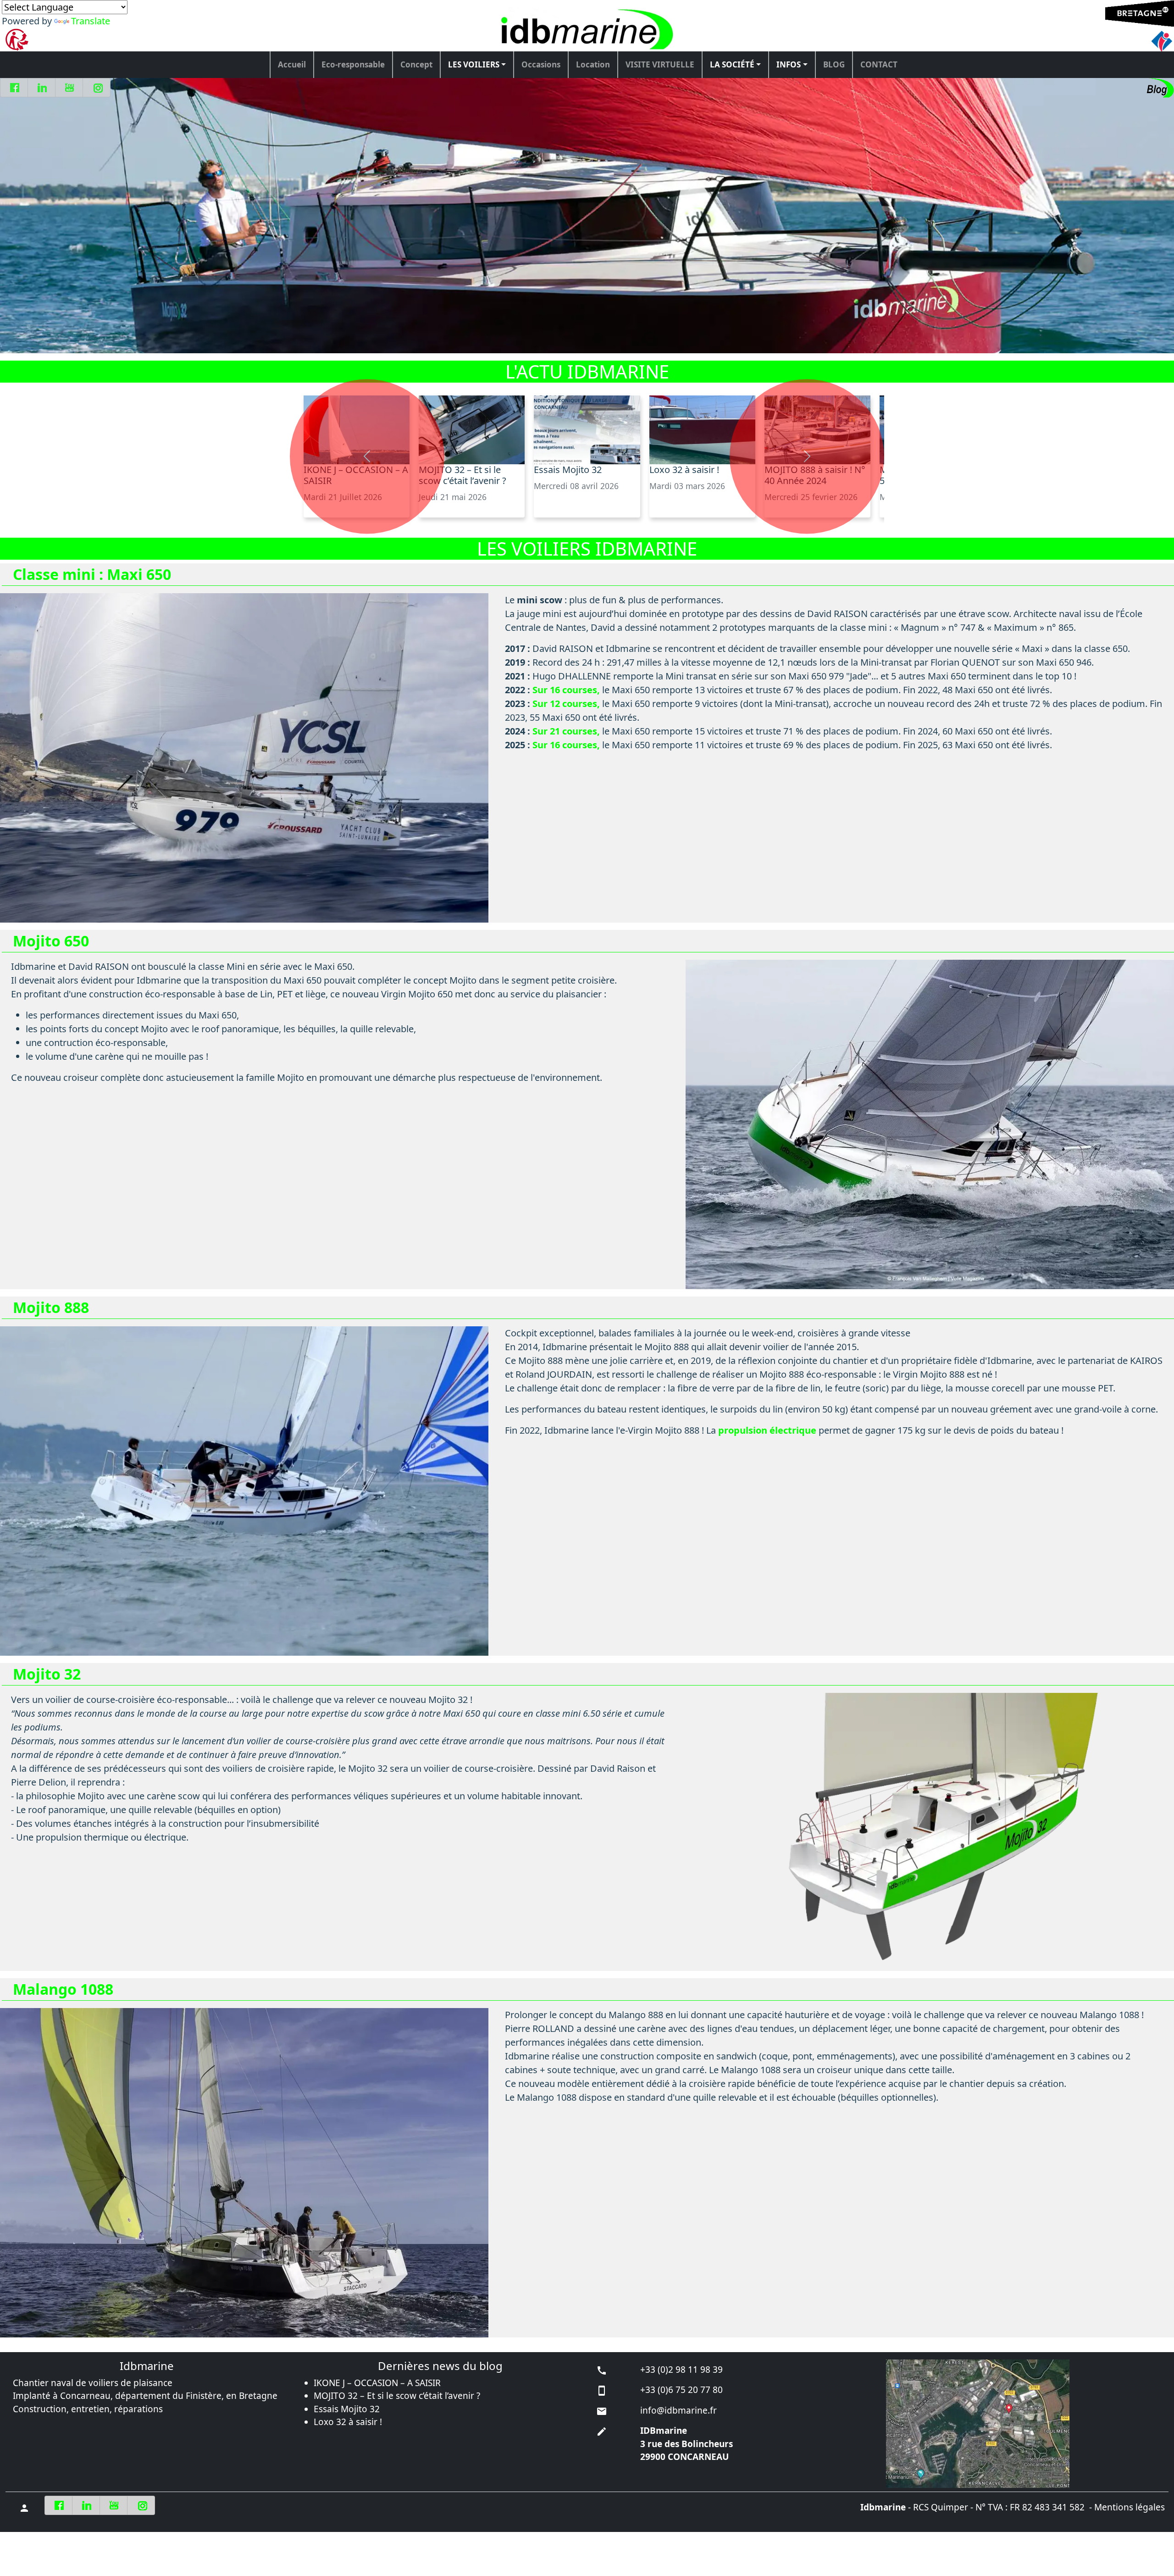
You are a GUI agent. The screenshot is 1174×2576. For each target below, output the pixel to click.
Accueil (292, 64)
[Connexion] (23, 2507)
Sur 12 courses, (566, 704)
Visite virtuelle (660, 64)
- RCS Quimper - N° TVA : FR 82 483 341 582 (972, 2507)
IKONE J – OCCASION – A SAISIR (377, 2383)
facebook (15, 88)
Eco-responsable (353, 64)
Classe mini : (92, 574)
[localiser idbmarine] (1027, 2424)
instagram (98, 88)
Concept (416, 64)
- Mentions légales (1126, 2507)
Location (593, 64)
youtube (70, 88)
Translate (91, 21)
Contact (879, 64)
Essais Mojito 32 (347, 2409)
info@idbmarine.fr (678, 2410)
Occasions (541, 64)
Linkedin (43, 88)
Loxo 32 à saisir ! (348, 2422)
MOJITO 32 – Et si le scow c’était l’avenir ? (397, 2396)
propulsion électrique (767, 1430)
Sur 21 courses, (566, 731)
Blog (834, 64)
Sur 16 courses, (566, 690)
